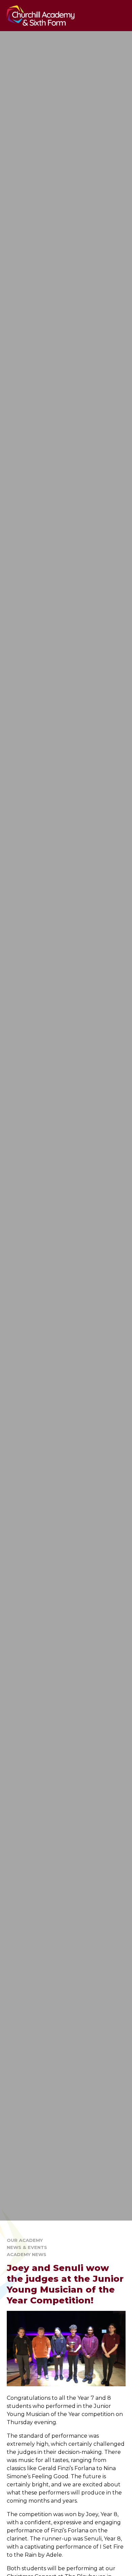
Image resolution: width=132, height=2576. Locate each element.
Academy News (27, 2254)
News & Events (27, 2247)
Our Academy (25, 2240)
